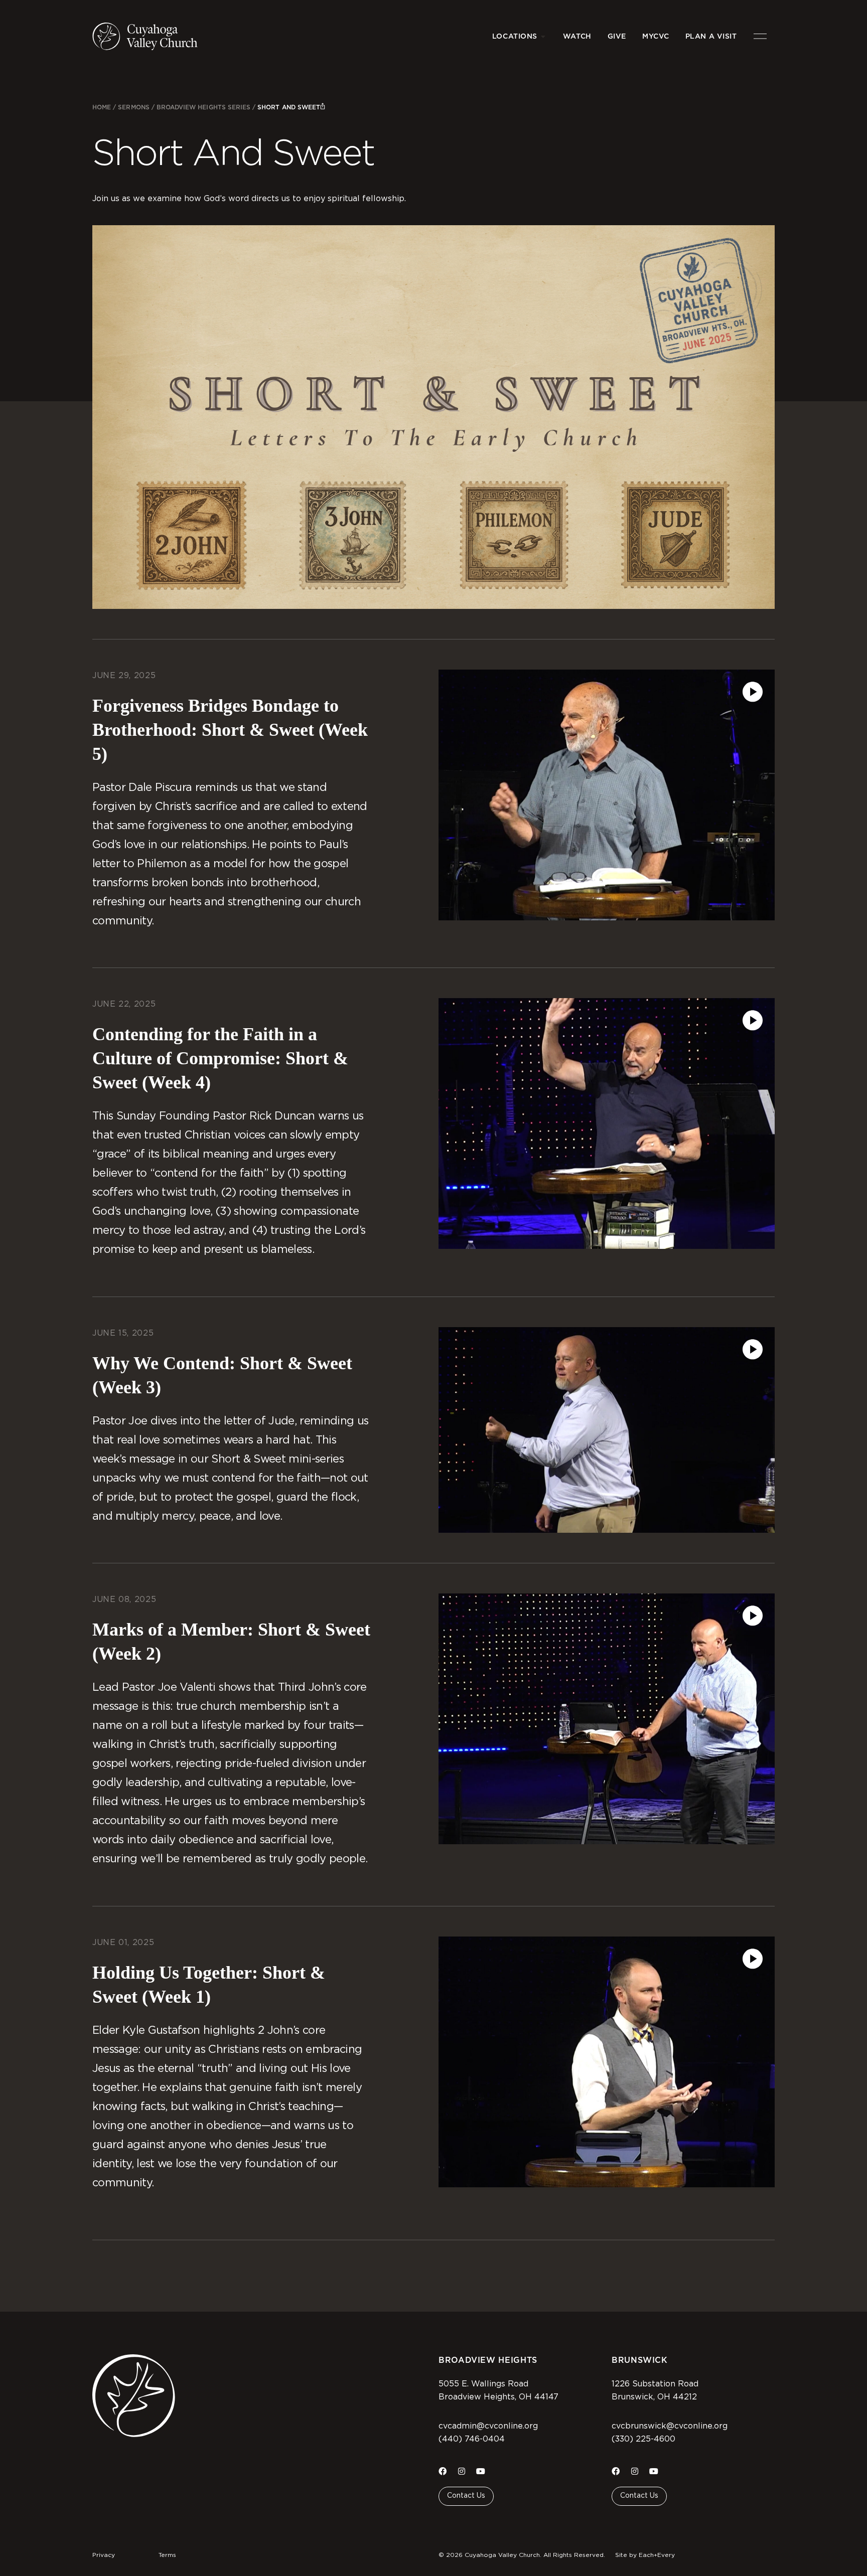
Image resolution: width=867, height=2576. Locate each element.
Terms (167, 2555)
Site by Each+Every (645, 2555)
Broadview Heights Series (203, 107)
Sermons (133, 107)
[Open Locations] (543, 36)
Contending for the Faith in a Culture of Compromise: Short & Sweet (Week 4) (220, 1058)
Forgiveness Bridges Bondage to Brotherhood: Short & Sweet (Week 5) (230, 730)
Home (102, 107)
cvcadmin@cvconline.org (488, 2426)
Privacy (104, 2555)
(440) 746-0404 (472, 2439)
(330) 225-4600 (643, 2439)
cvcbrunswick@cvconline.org (670, 2426)
